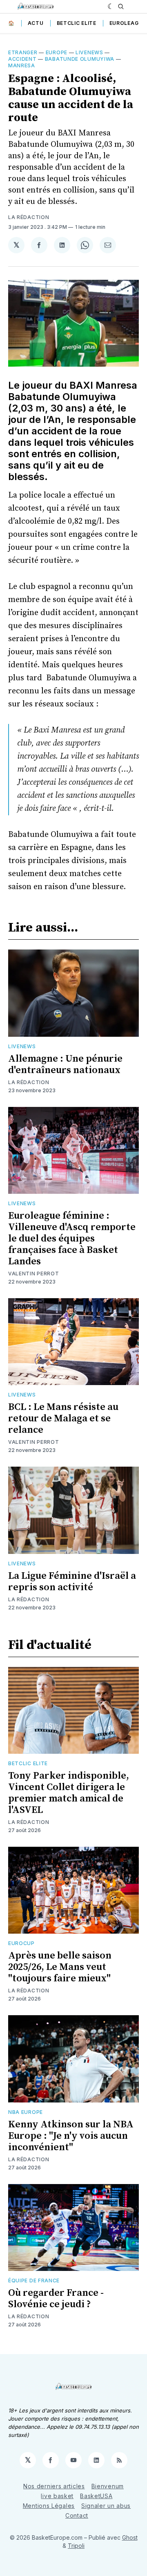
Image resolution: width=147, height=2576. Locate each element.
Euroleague (128, 23)
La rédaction (29, 217)
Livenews (89, 52)
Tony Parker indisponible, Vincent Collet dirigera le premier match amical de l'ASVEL (69, 1793)
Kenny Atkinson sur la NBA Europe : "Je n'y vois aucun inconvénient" (71, 2136)
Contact (77, 2515)
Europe (57, 52)
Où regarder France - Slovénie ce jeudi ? (56, 2299)
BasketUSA (96, 2496)
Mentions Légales (49, 2506)
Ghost (130, 2537)
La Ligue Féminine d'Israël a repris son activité (72, 1582)
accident (22, 59)
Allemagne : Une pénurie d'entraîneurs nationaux (65, 1064)
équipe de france (34, 2281)
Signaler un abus (106, 2506)
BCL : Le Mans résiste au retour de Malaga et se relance (63, 1419)
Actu (36, 23)
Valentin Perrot (34, 1274)
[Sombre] (111, 7)
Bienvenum (108, 2486)
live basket (57, 2496)
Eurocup (21, 1943)
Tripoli (76, 2546)
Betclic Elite (77, 23)
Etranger (23, 52)
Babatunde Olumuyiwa (80, 59)
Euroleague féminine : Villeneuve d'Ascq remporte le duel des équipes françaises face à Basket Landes (72, 1239)
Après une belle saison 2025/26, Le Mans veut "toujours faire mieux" (60, 1967)
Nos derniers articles (54, 2486)
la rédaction (29, 1082)
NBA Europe (26, 2112)
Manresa (22, 65)
